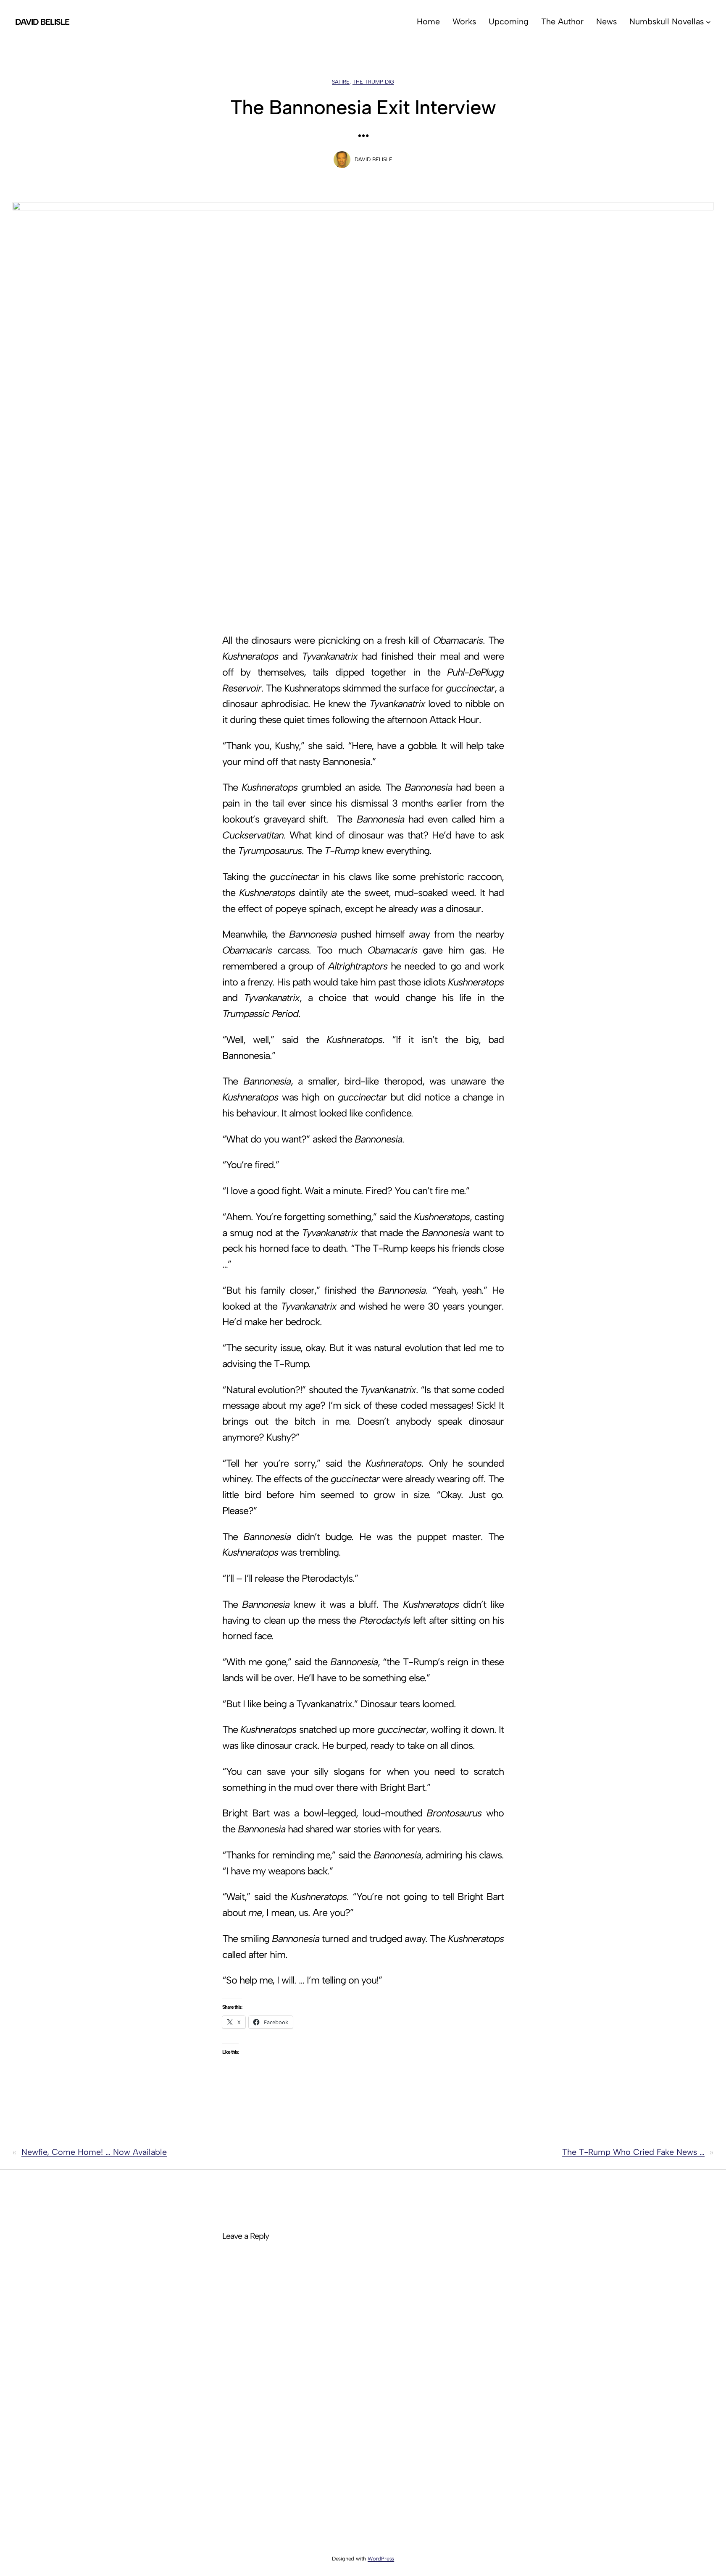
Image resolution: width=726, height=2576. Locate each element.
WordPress (381, 2559)
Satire (341, 82)
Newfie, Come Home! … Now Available (94, 2152)
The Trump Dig (373, 82)
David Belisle (42, 22)
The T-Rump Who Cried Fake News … (633, 2152)
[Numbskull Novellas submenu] (708, 22)
